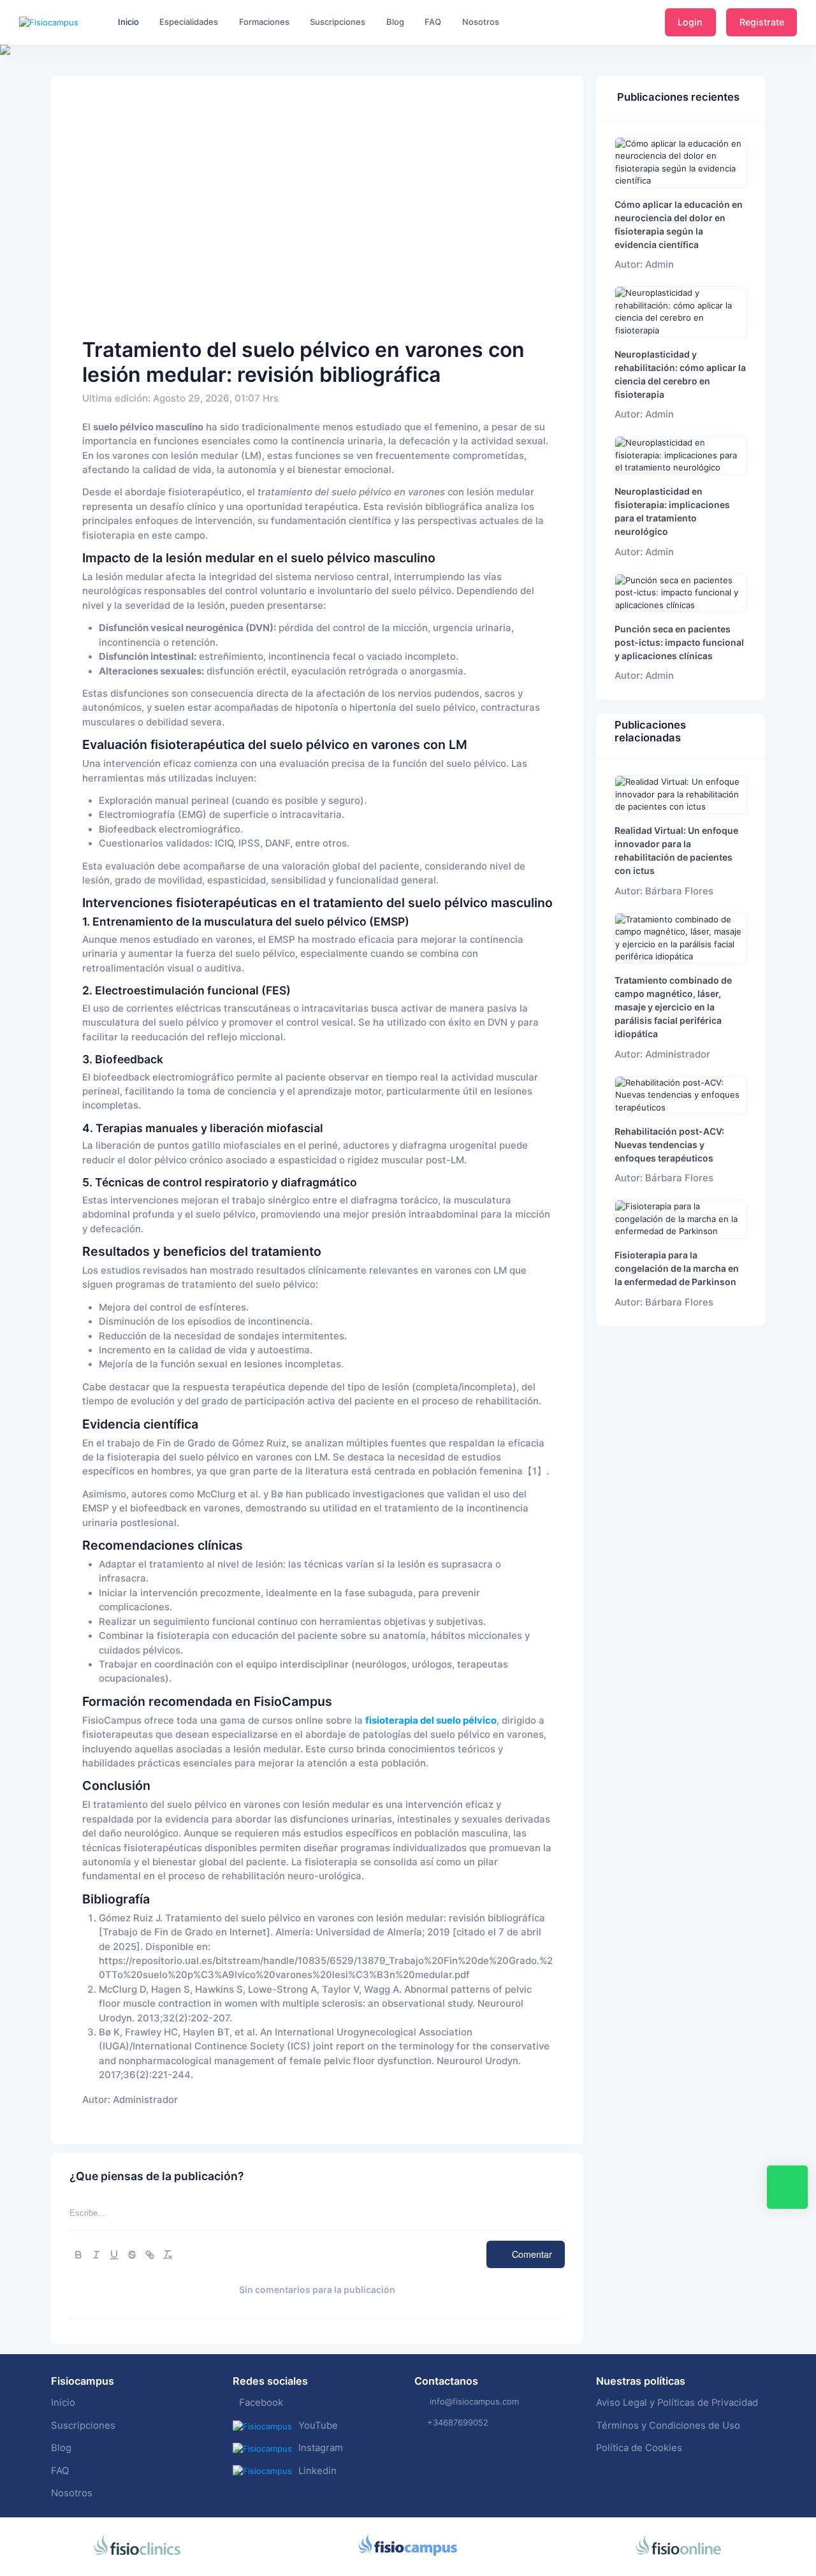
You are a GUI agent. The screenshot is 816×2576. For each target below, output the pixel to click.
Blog (61, 2448)
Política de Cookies (639, 2448)
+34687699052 (458, 2422)
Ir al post (681, 162)
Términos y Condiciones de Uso (668, 2426)
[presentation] (11, 89)
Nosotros (72, 2493)
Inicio (63, 2403)
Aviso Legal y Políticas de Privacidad (677, 2403)
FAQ (60, 2471)
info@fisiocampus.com (474, 2401)
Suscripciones (83, 2426)
